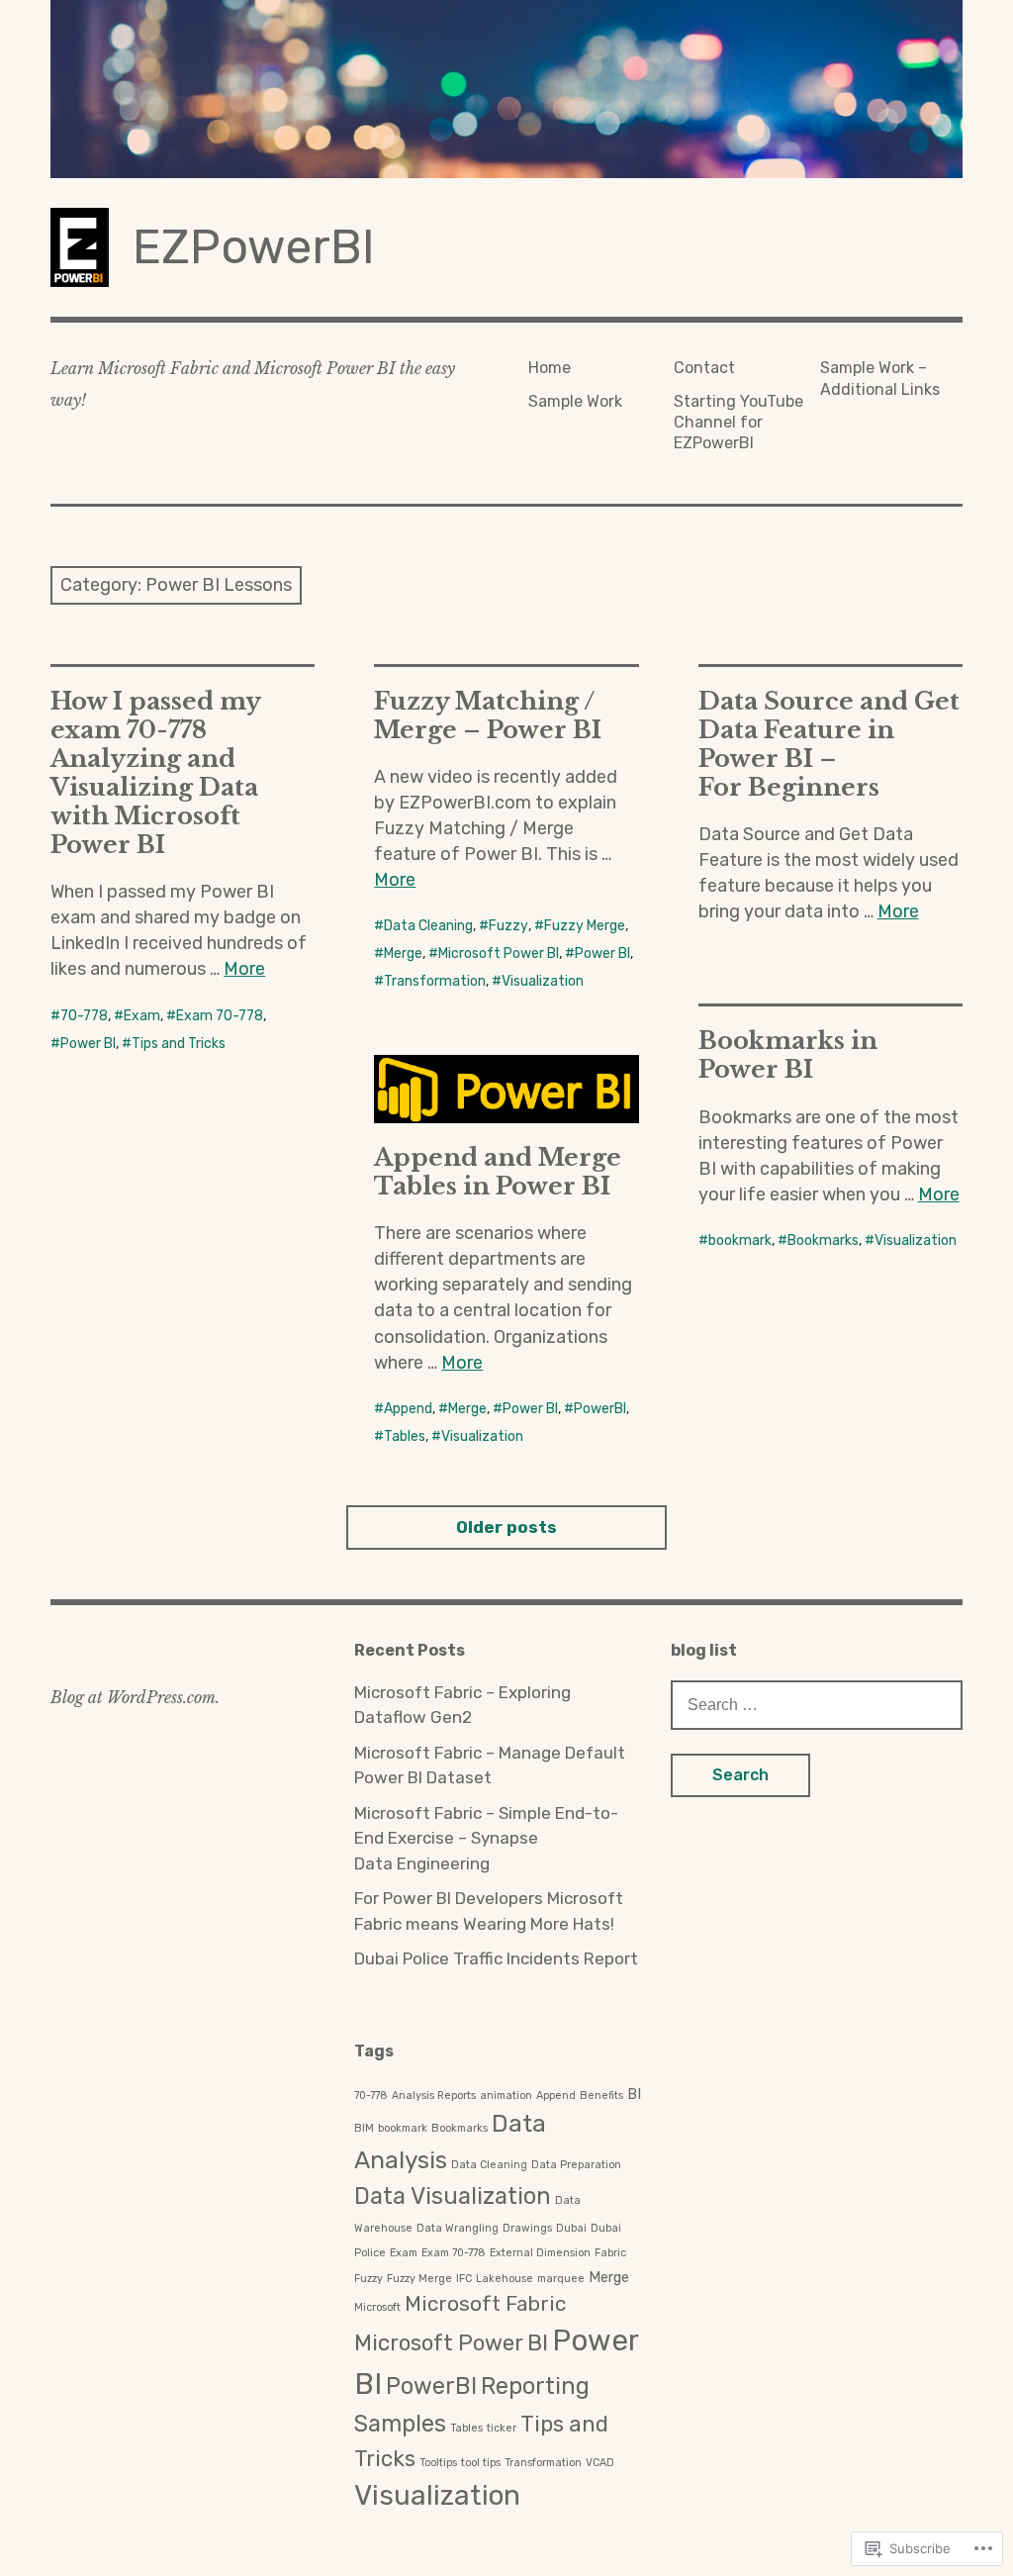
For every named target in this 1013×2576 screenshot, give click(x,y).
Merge (403, 954)
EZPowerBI (254, 247)
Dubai (571, 2228)
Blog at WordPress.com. (135, 1697)
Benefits (601, 2096)
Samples (400, 2424)
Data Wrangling (458, 2228)
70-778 (84, 1016)
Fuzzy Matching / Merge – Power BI (488, 716)
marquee (561, 2279)
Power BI (88, 1044)
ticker (502, 2428)
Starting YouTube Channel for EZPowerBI (738, 423)
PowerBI (600, 1409)
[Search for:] (817, 1704)
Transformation (435, 981)
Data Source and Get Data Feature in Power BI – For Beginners (829, 744)
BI (634, 2094)
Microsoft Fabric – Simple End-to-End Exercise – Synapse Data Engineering (486, 1838)
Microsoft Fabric (485, 2304)
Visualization (543, 981)
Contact (704, 368)
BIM (364, 2128)
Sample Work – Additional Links (880, 378)
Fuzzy (508, 926)
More (244, 969)
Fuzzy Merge (585, 926)
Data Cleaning (428, 926)
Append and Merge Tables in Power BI (498, 1172)
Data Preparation (576, 2165)
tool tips (481, 2463)
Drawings (527, 2228)
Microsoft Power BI (499, 954)
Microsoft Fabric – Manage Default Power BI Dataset (490, 1765)
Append (408, 1409)
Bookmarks (823, 1240)
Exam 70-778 (220, 1016)
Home (550, 368)
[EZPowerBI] (506, 89)
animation (506, 2096)
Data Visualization (453, 2196)
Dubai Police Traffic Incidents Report (496, 1958)
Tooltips (438, 2463)
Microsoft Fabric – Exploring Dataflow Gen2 (462, 1705)
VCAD (600, 2463)
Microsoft (377, 2307)
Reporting (535, 2386)
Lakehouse (505, 2279)
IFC (464, 2279)
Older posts (506, 1527)
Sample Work (575, 401)
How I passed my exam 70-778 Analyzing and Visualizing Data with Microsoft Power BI (156, 773)
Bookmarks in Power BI (788, 1055)
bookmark (740, 1240)
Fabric (610, 2253)
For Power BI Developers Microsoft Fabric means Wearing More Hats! (489, 1911)
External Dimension (540, 2253)
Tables (405, 1436)
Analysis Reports (434, 2096)
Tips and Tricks (179, 1044)
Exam (142, 1016)
